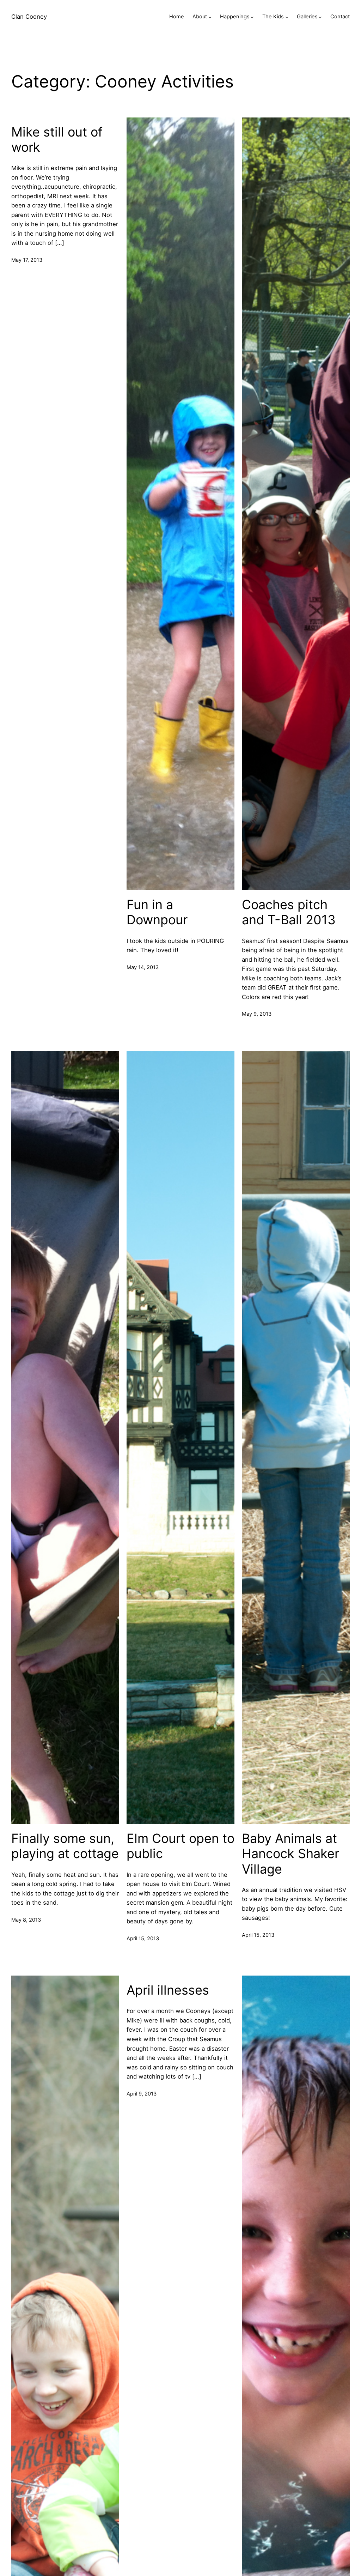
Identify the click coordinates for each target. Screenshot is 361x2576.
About (200, 17)
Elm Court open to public (180, 1846)
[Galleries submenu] (320, 17)
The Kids (273, 17)
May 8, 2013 (26, 1920)
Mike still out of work (57, 140)
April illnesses (168, 1990)
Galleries (307, 17)
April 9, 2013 (142, 2094)
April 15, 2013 (143, 1939)
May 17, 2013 (27, 260)
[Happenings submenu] (252, 17)
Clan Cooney (29, 17)
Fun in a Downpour (157, 912)
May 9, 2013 (257, 1014)
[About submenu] (210, 17)
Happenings (235, 17)
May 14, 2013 (143, 967)
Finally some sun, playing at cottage (65, 1846)
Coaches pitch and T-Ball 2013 (289, 912)
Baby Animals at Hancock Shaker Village (290, 1854)
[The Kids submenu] (287, 17)
